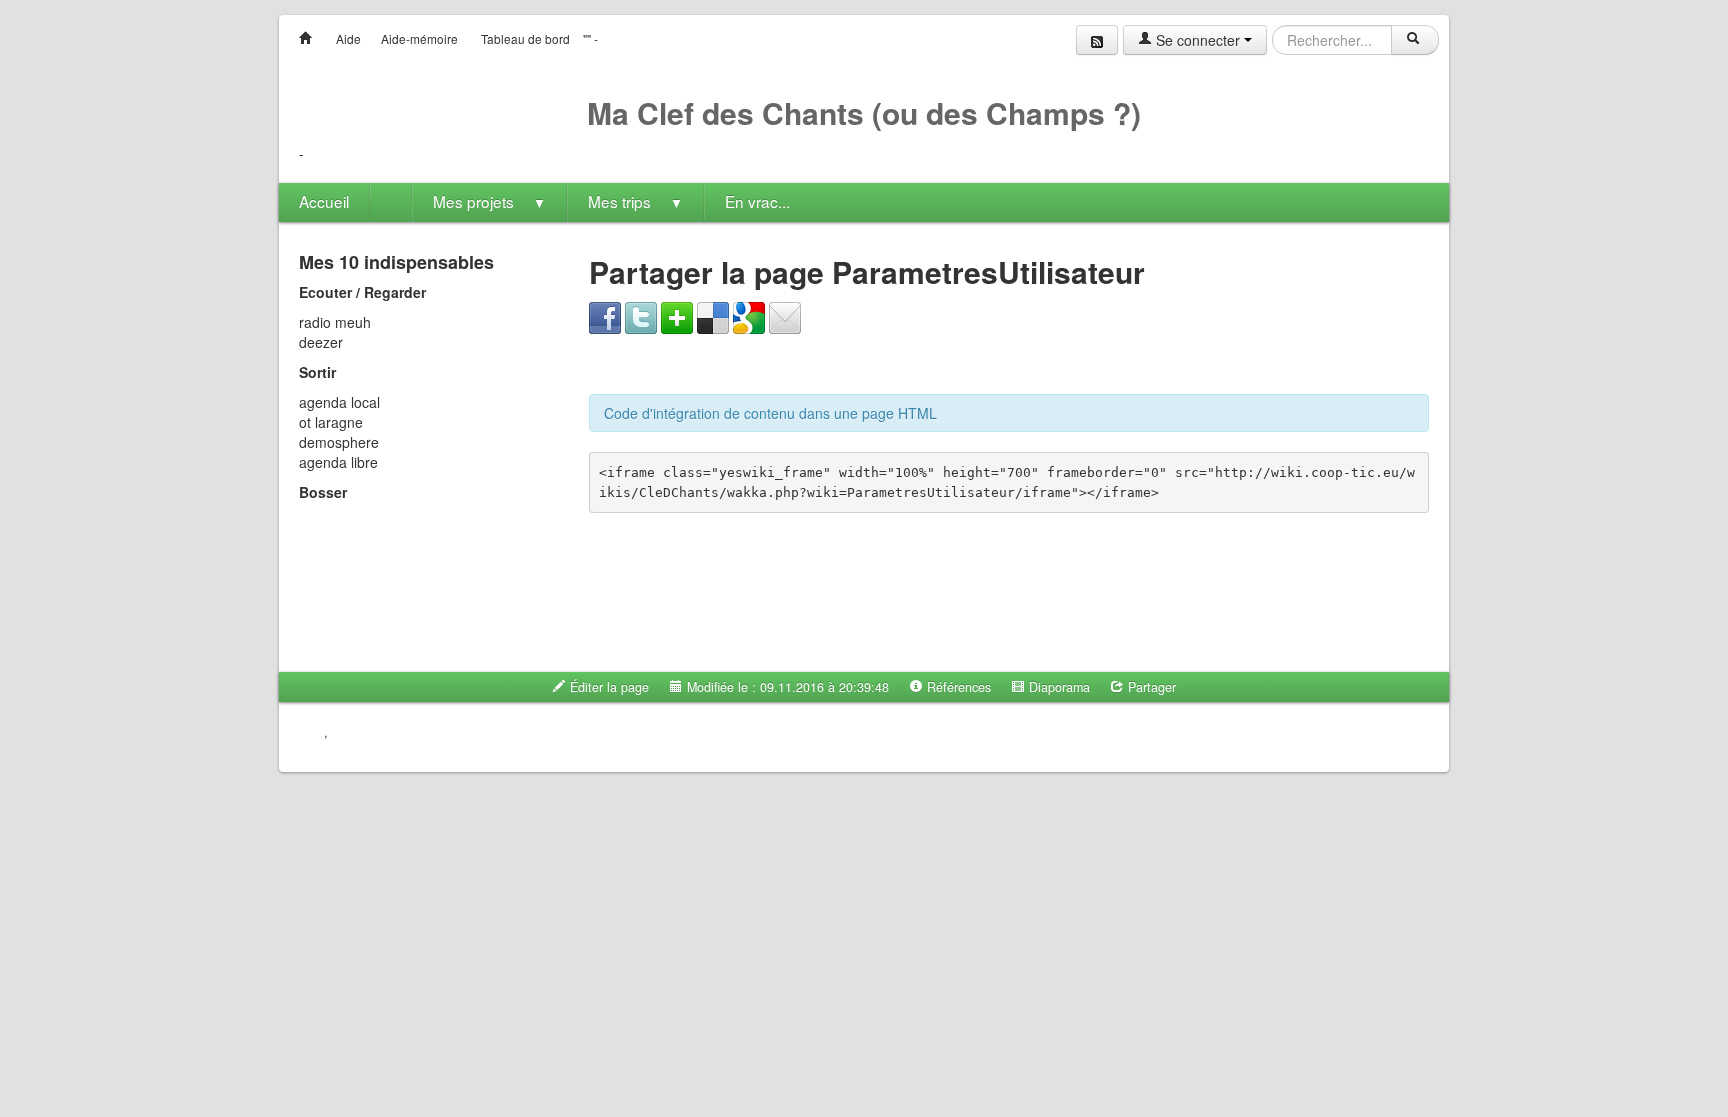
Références (957, 687)
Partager (1150, 687)
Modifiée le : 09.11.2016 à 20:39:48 (786, 687)
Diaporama (1057, 687)
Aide (348, 38)
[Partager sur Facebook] (605, 316)
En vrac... (757, 201)
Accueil (324, 201)
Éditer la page (607, 687)
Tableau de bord (525, 38)
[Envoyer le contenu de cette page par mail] (785, 316)
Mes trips (635, 201)
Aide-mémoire (419, 38)
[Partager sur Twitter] (641, 316)
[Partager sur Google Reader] (749, 316)
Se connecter (1198, 40)
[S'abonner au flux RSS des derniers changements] (1097, 40)
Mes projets (489, 201)
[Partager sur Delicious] (713, 316)
